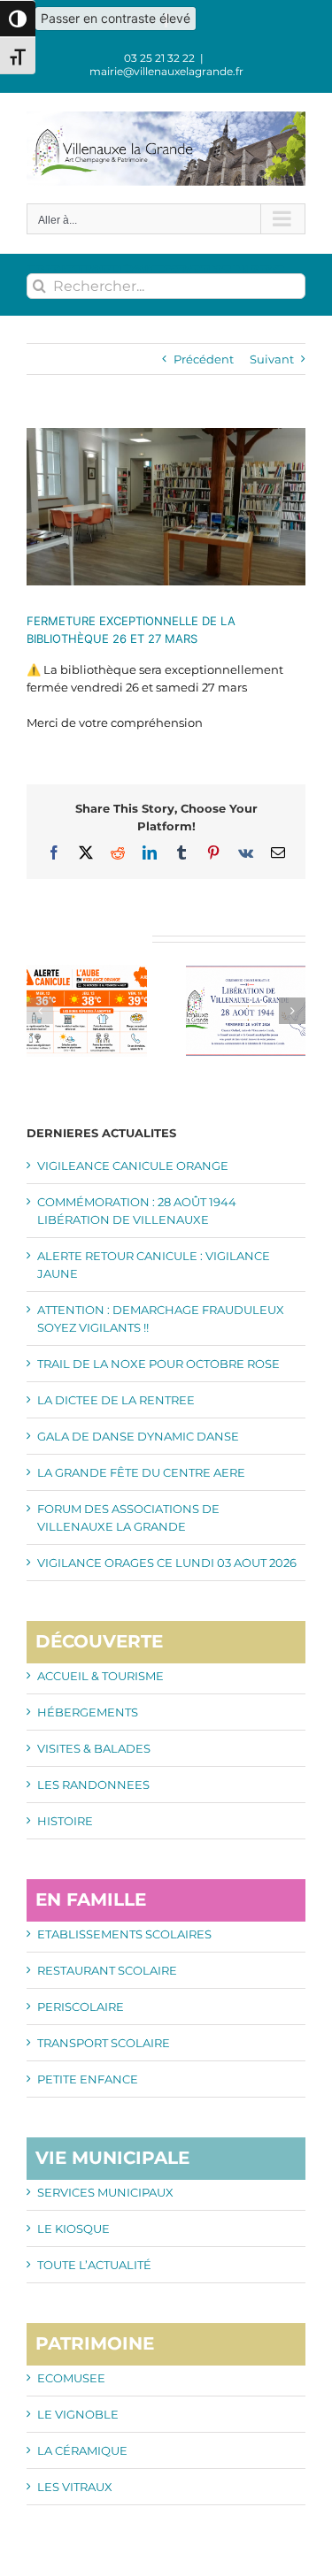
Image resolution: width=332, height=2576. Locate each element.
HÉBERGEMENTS (88, 1712)
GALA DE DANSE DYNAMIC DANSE (138, 1436)
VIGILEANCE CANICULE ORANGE (133, 1166)
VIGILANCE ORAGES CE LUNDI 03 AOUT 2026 (167, 1563)
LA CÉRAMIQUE (82, 2450)
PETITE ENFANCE (88, 2079)
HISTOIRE (65, 1821)
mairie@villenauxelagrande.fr (166, 71)
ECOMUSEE (71, 2378)
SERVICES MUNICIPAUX (105, 2192)
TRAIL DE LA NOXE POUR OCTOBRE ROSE (158, 1364)
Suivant (272, 359)
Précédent (204, 359)
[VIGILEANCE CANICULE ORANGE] (87, 972)
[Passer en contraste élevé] (18, 19)
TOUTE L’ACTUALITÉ (94, 2265)
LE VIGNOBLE (78, 2414)
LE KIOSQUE (73, 2228)
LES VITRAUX (75, 2487)
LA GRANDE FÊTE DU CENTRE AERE (141, 1472)
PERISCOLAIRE (81, 2007)
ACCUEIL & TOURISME (100, 1676)
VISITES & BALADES (94, 1748)
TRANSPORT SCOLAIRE (104, 2043)
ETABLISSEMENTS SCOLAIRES (124, 1934)
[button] (40, 1011)
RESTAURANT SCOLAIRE (107, 1970)
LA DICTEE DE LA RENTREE (116, 1400)
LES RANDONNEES (93, 1785)
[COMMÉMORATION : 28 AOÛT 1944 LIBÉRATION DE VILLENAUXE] (246, 972)
